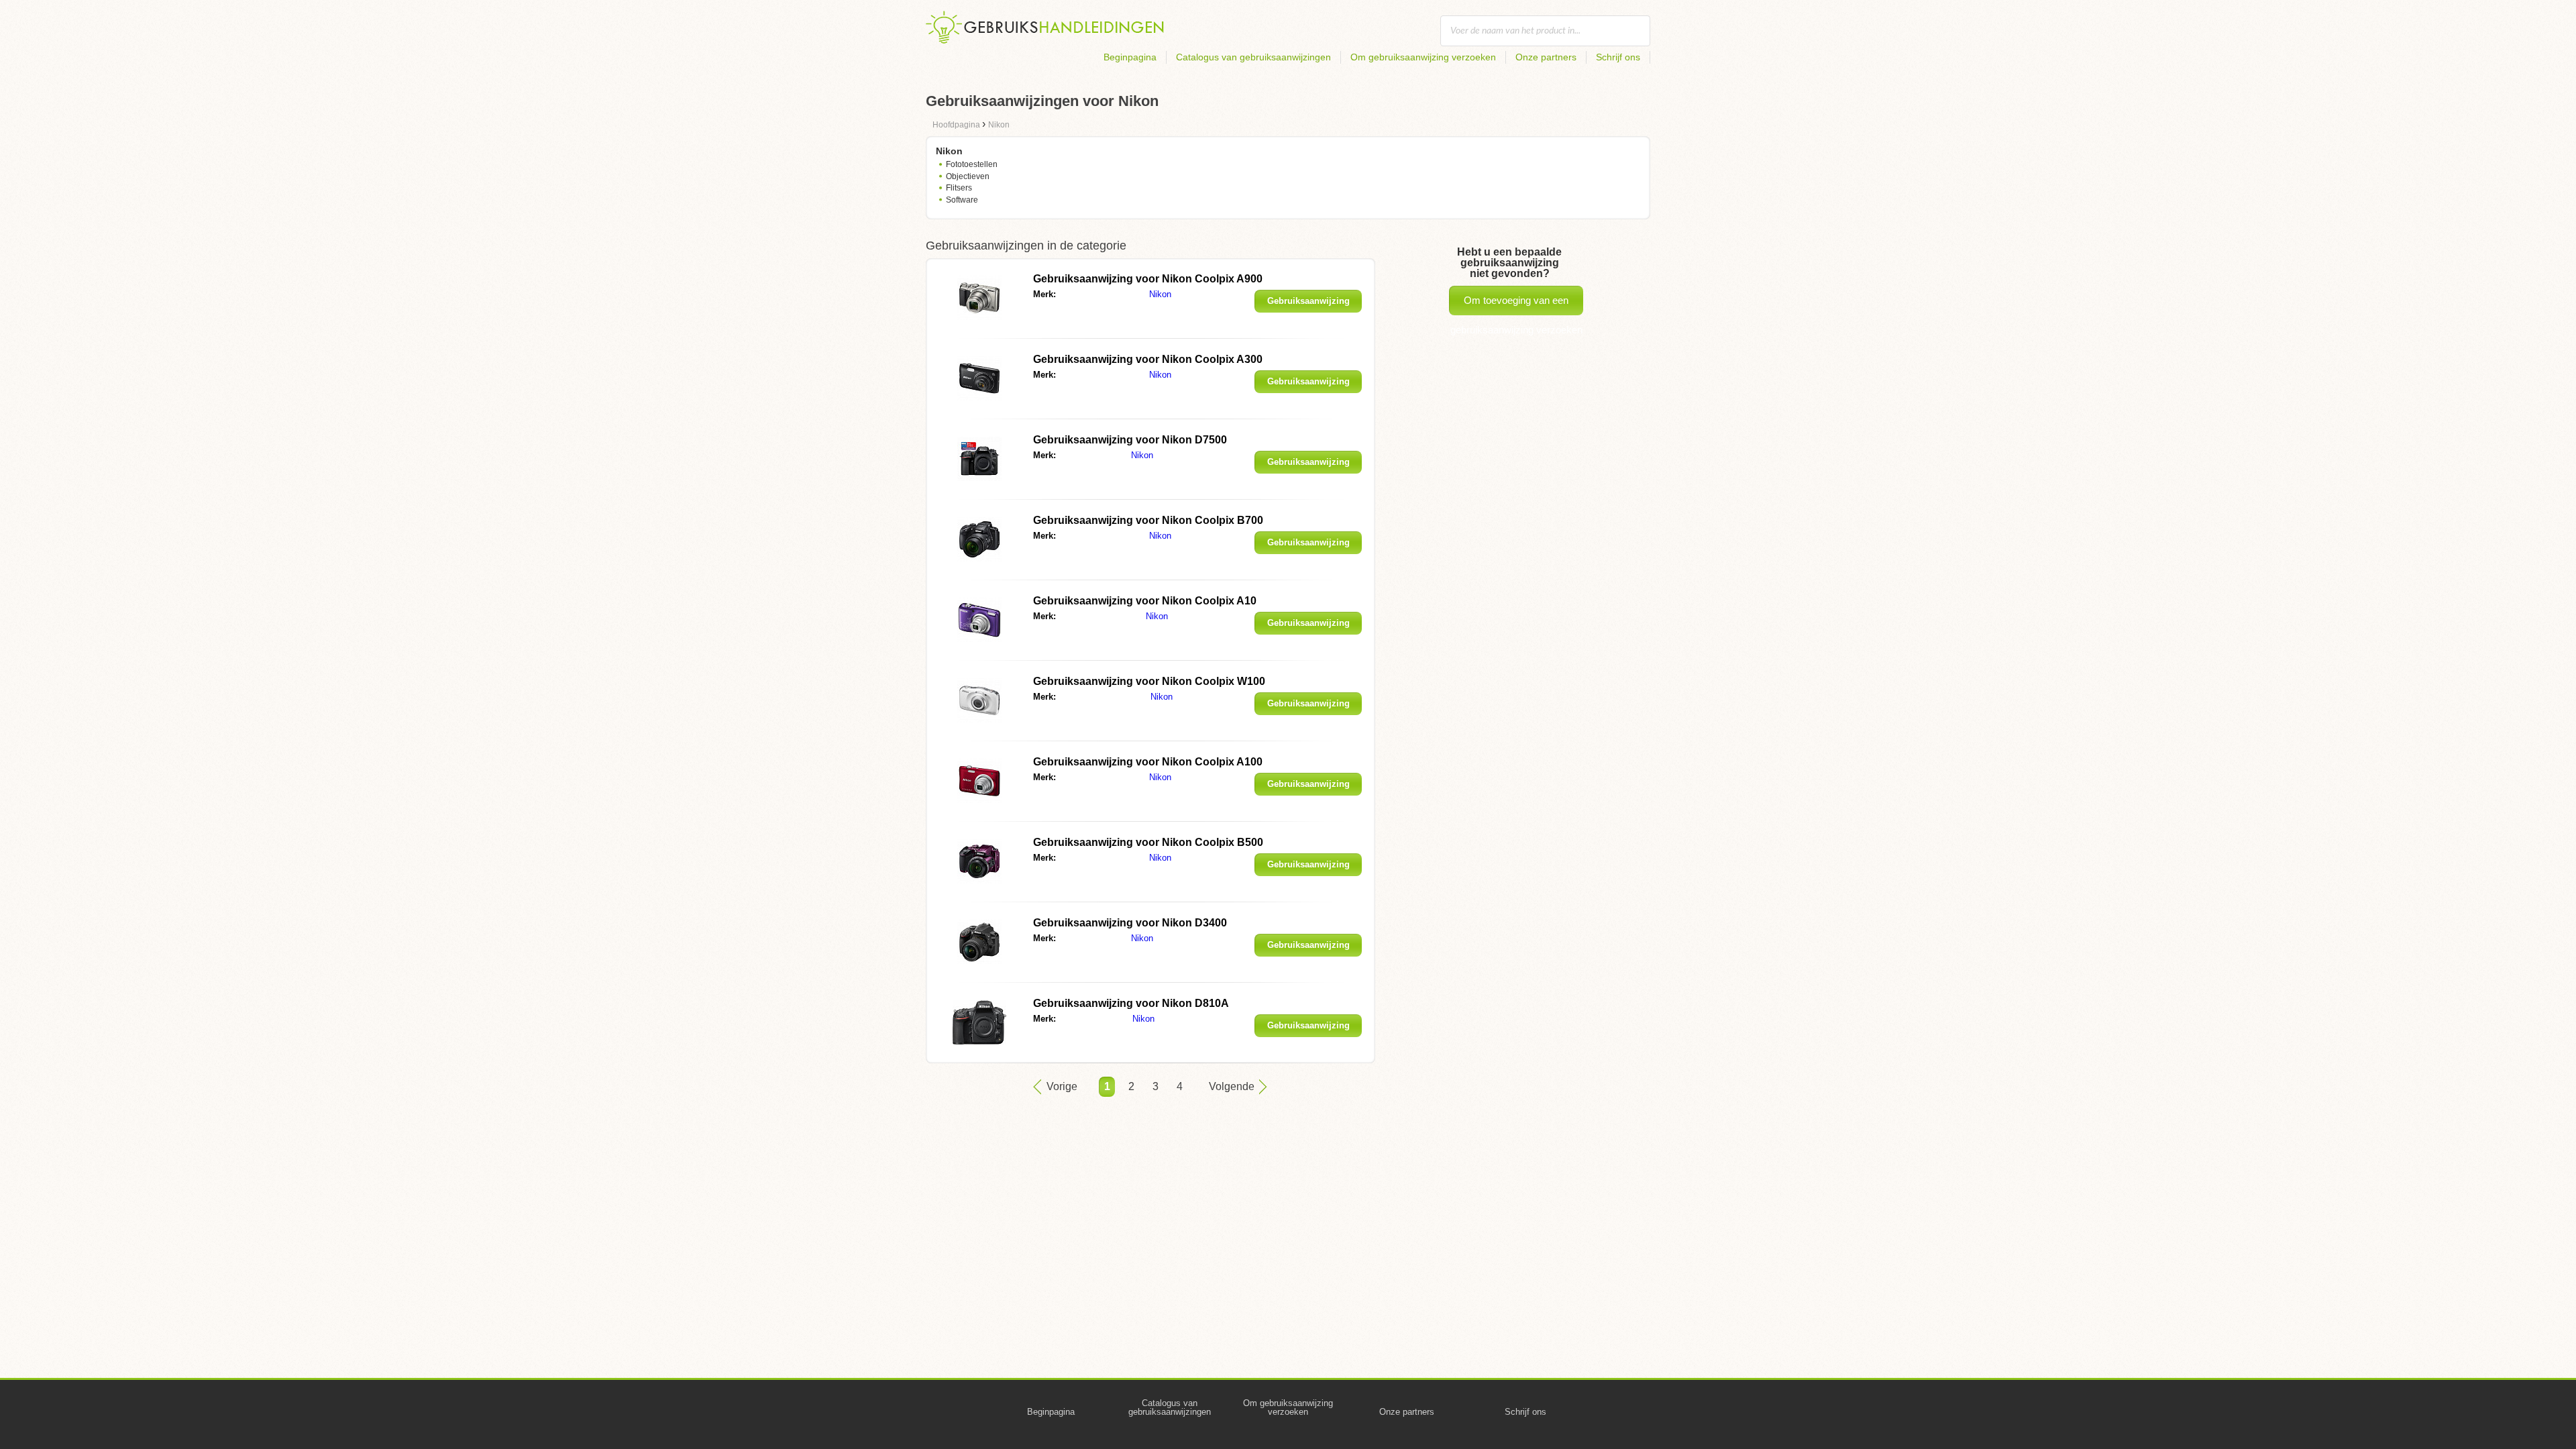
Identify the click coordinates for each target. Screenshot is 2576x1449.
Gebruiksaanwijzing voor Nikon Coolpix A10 (1145, 601)
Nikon (1160, 294)
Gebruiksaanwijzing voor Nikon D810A (1131, 1003)
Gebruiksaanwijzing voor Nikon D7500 (1130, 440)
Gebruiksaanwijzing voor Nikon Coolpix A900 (1148, 279)
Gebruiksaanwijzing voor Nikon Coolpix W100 (1149, 681)
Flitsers (959, 188)
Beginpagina (1130, 57)
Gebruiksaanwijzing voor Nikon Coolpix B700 (1148, 520)
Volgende (1232, 1086)
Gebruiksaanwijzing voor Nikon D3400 (1130, 923)
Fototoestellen (972, 164)
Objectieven (968, 176)
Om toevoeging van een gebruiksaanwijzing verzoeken (1516, 305)
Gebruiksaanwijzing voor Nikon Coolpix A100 (1148, 762)
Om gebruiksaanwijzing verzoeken (1423, 57)
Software (962, 200)
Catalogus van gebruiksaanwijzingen (1253, 57)
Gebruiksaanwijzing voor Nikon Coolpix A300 (1148, 359)
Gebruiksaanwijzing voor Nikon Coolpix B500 (1148, 842)
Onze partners (1546, 57)
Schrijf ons (1618, 57)
